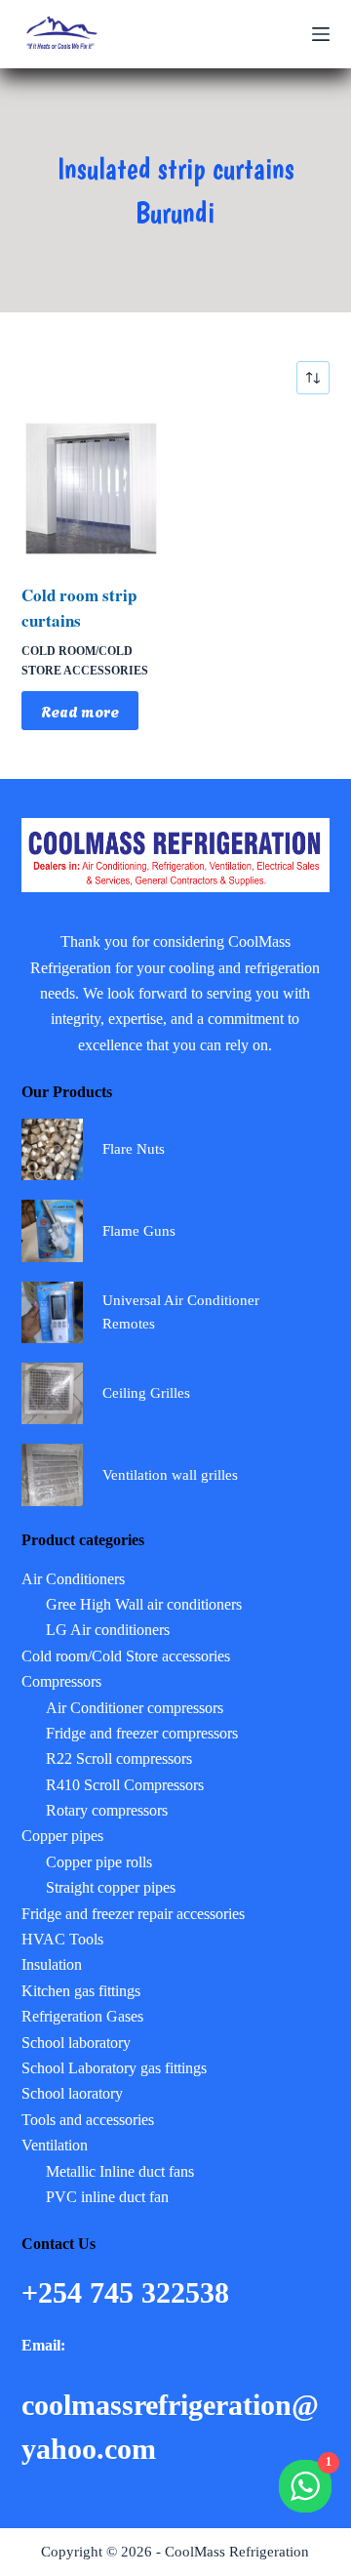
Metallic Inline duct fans (120, 2171)
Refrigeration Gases (82, 2016)
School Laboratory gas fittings (114, 2068)
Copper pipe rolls (99, 1862)
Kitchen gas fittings (81, 1991)
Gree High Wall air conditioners (144, 1604)
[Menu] (321, 34)
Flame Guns (139, 1231)
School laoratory (72, 2093)
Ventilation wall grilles (170, 1475)
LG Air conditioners (108, 1630)
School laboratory (76, 2043)
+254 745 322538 (129, 2292)
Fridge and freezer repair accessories (133, 1914)
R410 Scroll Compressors (125, 1785)
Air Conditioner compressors (135, 1708)
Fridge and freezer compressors (142, 1733)
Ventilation (55, 2145)
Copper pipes (62, 1836)
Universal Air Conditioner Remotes (181, 1312)
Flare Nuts (134, 1149)
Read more (80, 711)
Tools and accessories (88, 2120)
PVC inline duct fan (107, 2197)
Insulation (52, 1964)
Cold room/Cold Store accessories (126, 1656)
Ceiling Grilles (146, 1393)
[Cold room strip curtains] (91, 489)
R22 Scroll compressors (119, 1758)
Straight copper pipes (111, 1887)
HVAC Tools (62, 1939)
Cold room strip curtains (79, 608)
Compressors (61, 1681)
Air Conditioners (73, 1579)
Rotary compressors (107, 1810)
